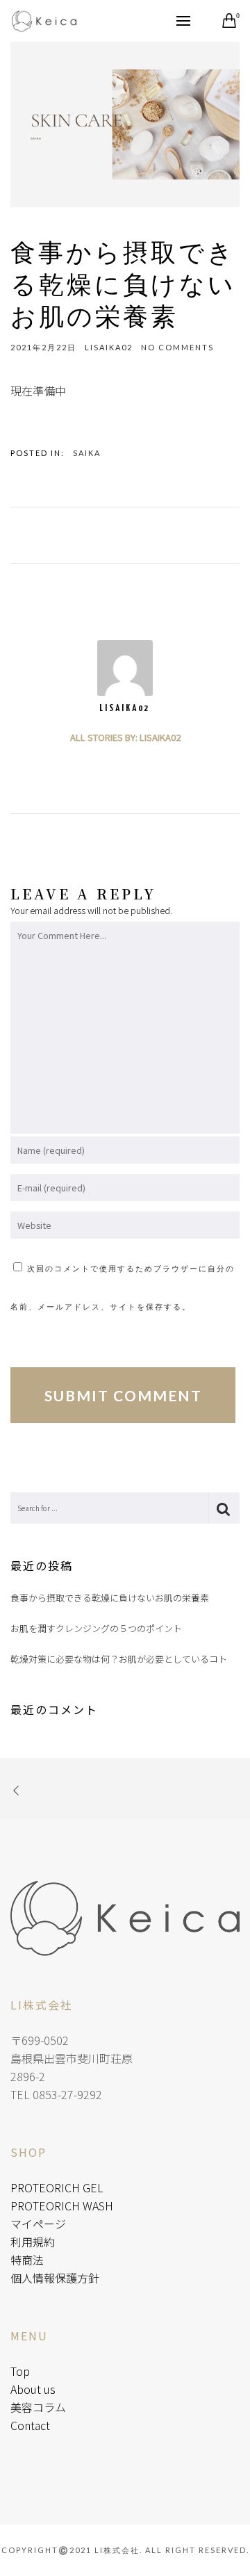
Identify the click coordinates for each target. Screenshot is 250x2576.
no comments (177, 347)
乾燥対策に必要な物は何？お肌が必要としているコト (119, 1659)
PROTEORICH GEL (57, 2187)
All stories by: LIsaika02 (125, 737)
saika (87, 453)
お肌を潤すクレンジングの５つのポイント (96, 1628)
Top (20, 2371)
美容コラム (38, 2407)
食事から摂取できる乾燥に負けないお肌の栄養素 (110, 1598)
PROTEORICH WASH (62, 2206)
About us (33, 2389)
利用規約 (33, 2242)
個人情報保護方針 (55, 2278)
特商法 (27, 2260)
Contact (30, 2425)
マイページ (38, 2224)
